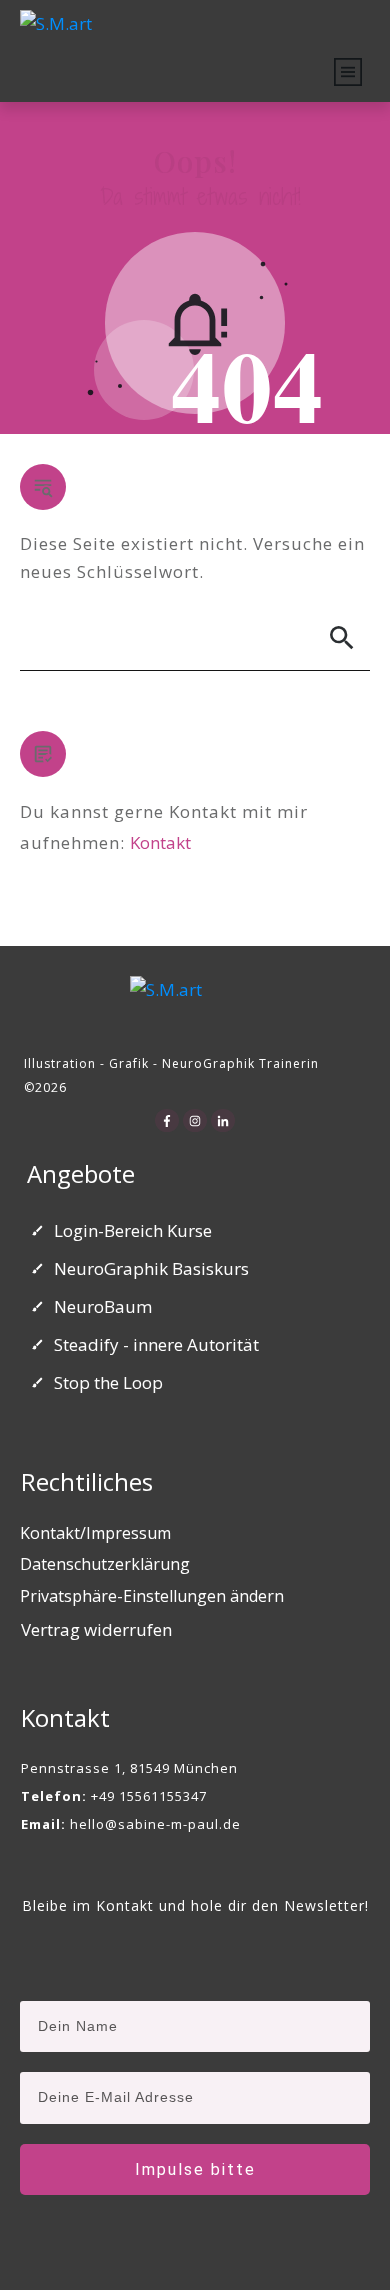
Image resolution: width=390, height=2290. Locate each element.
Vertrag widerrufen (96, 1629)
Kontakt (160, 842)
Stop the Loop (108, 1382)
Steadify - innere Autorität (156, 1344)
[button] (152, 1597)
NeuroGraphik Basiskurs (151, 1268)
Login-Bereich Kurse (133, 1230)
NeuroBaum (103, 1306)
